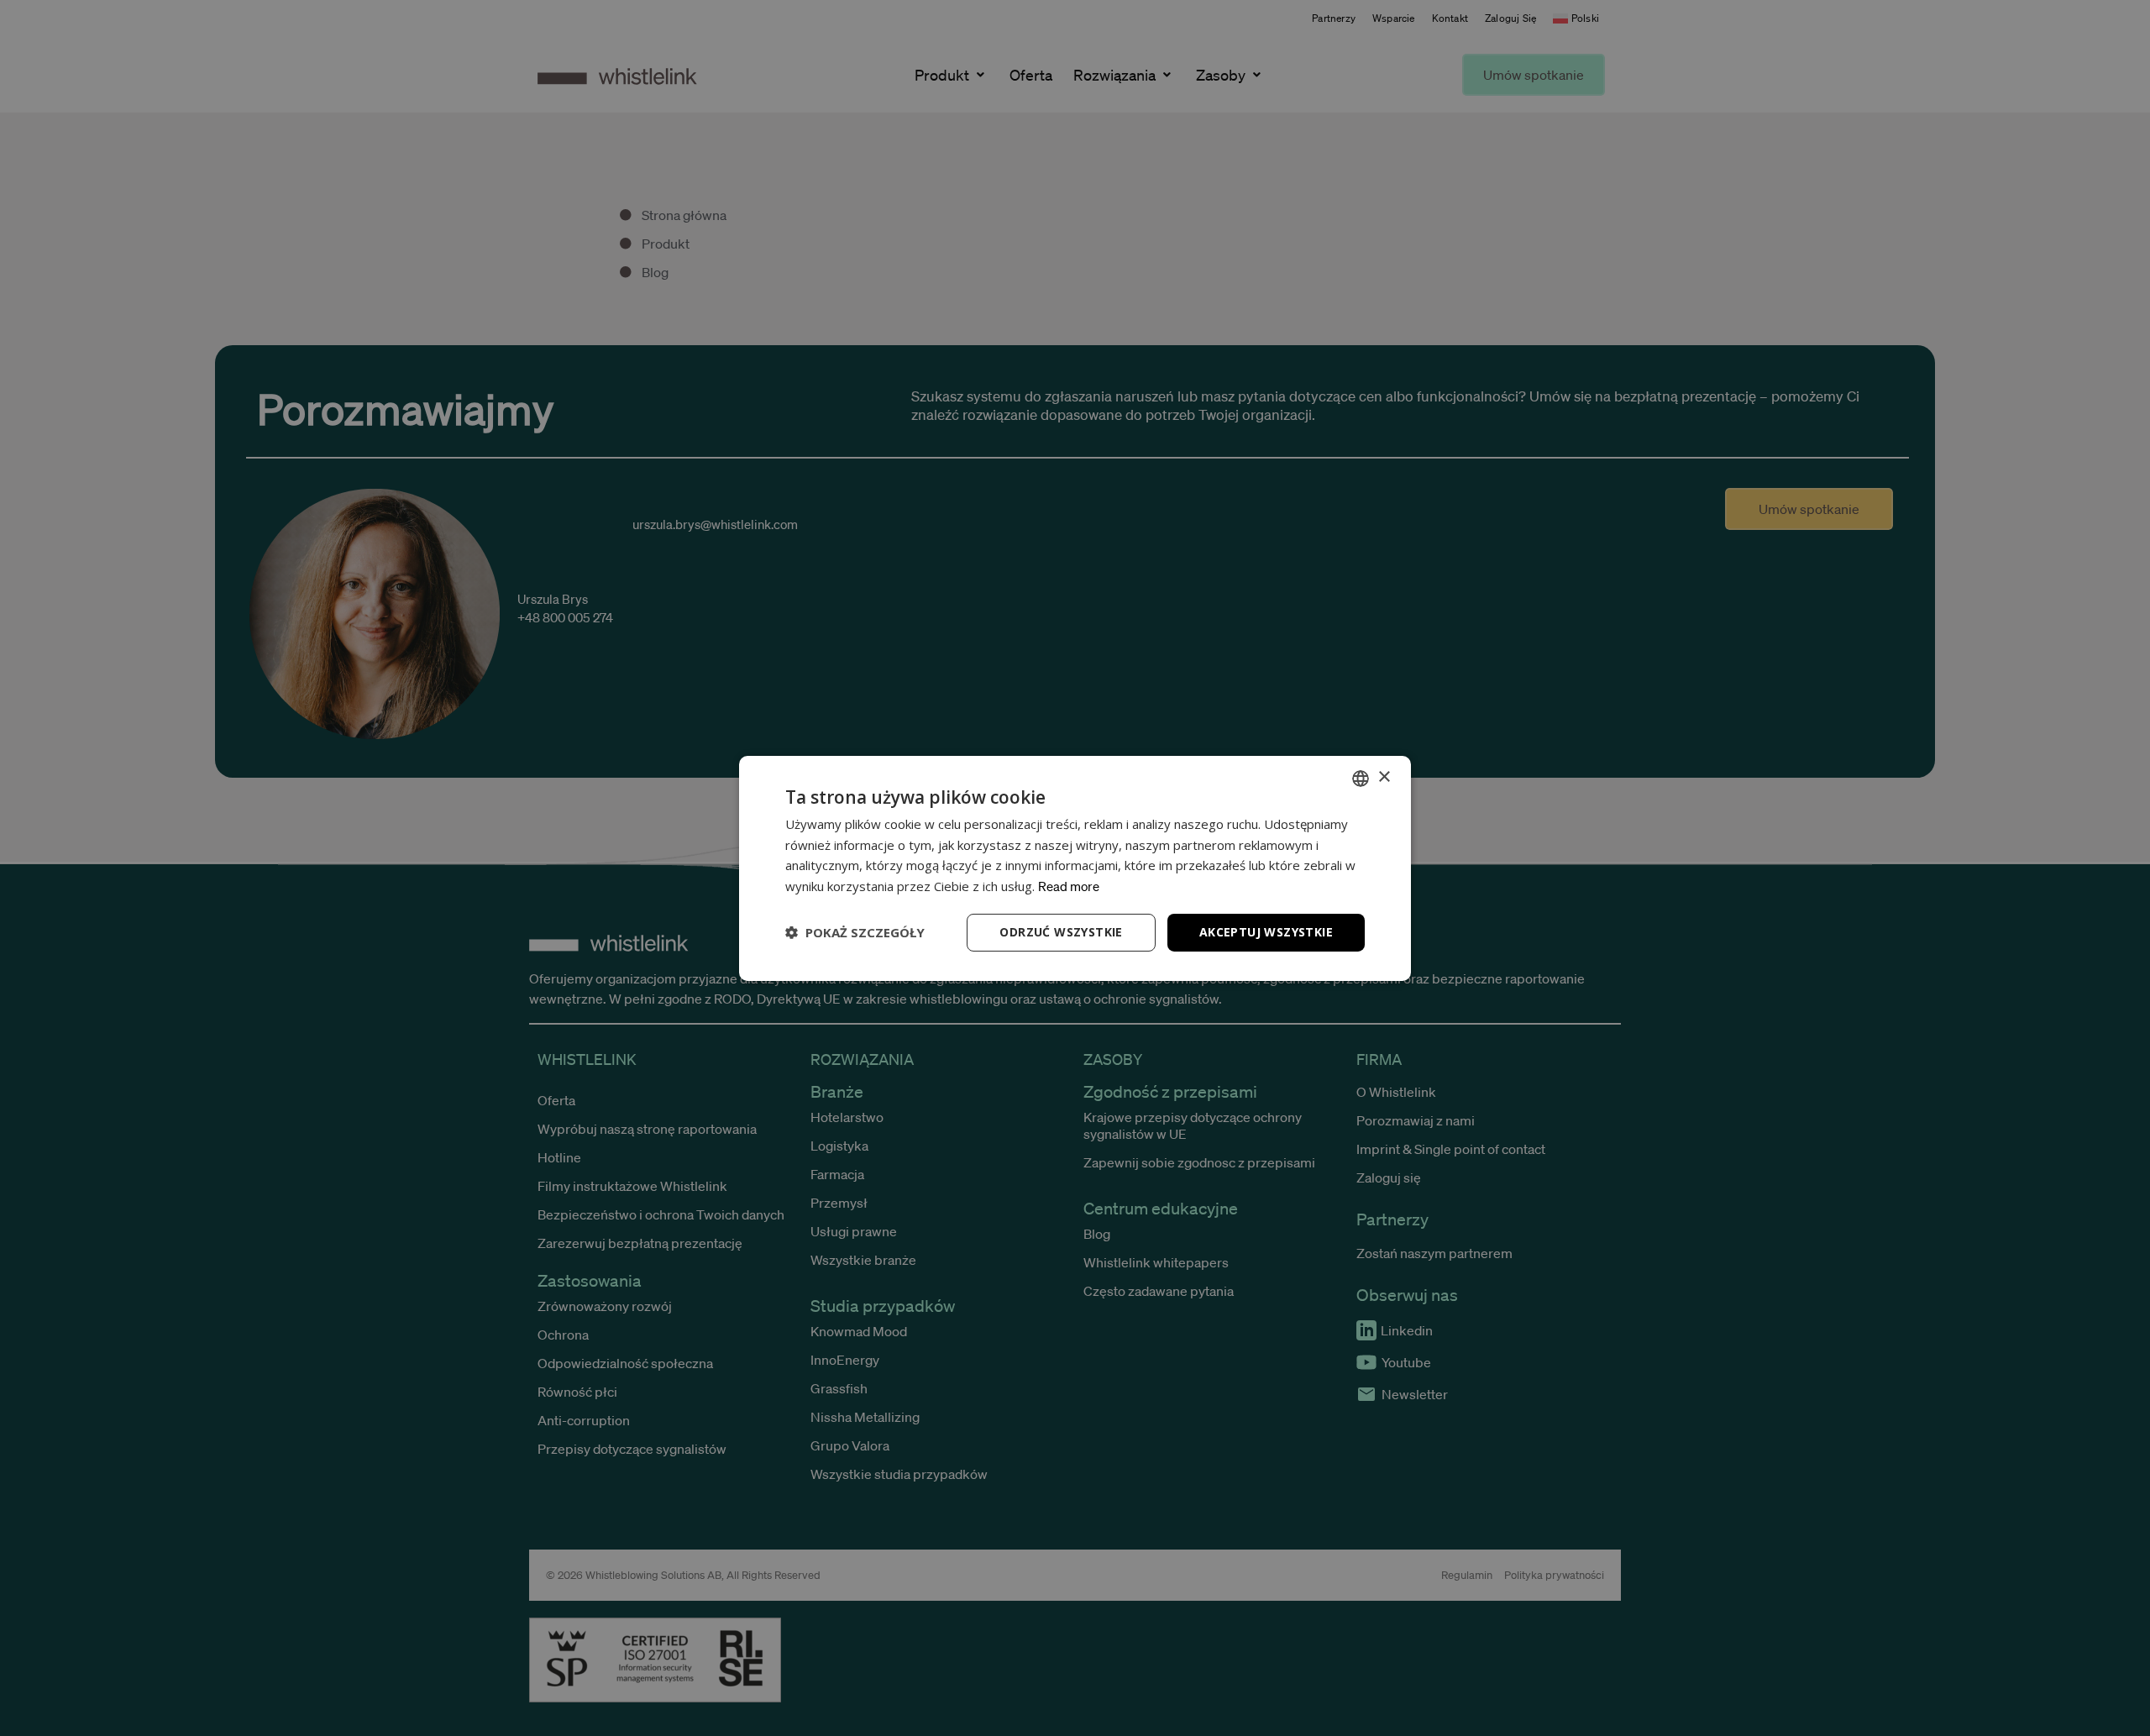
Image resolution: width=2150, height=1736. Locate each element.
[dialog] (1075, 868)
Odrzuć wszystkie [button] (1061, 932)
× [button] (1384, 777)
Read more (1069, 886)
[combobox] (1361, 778)
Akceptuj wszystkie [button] (1266, 932)
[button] (855, 932)
